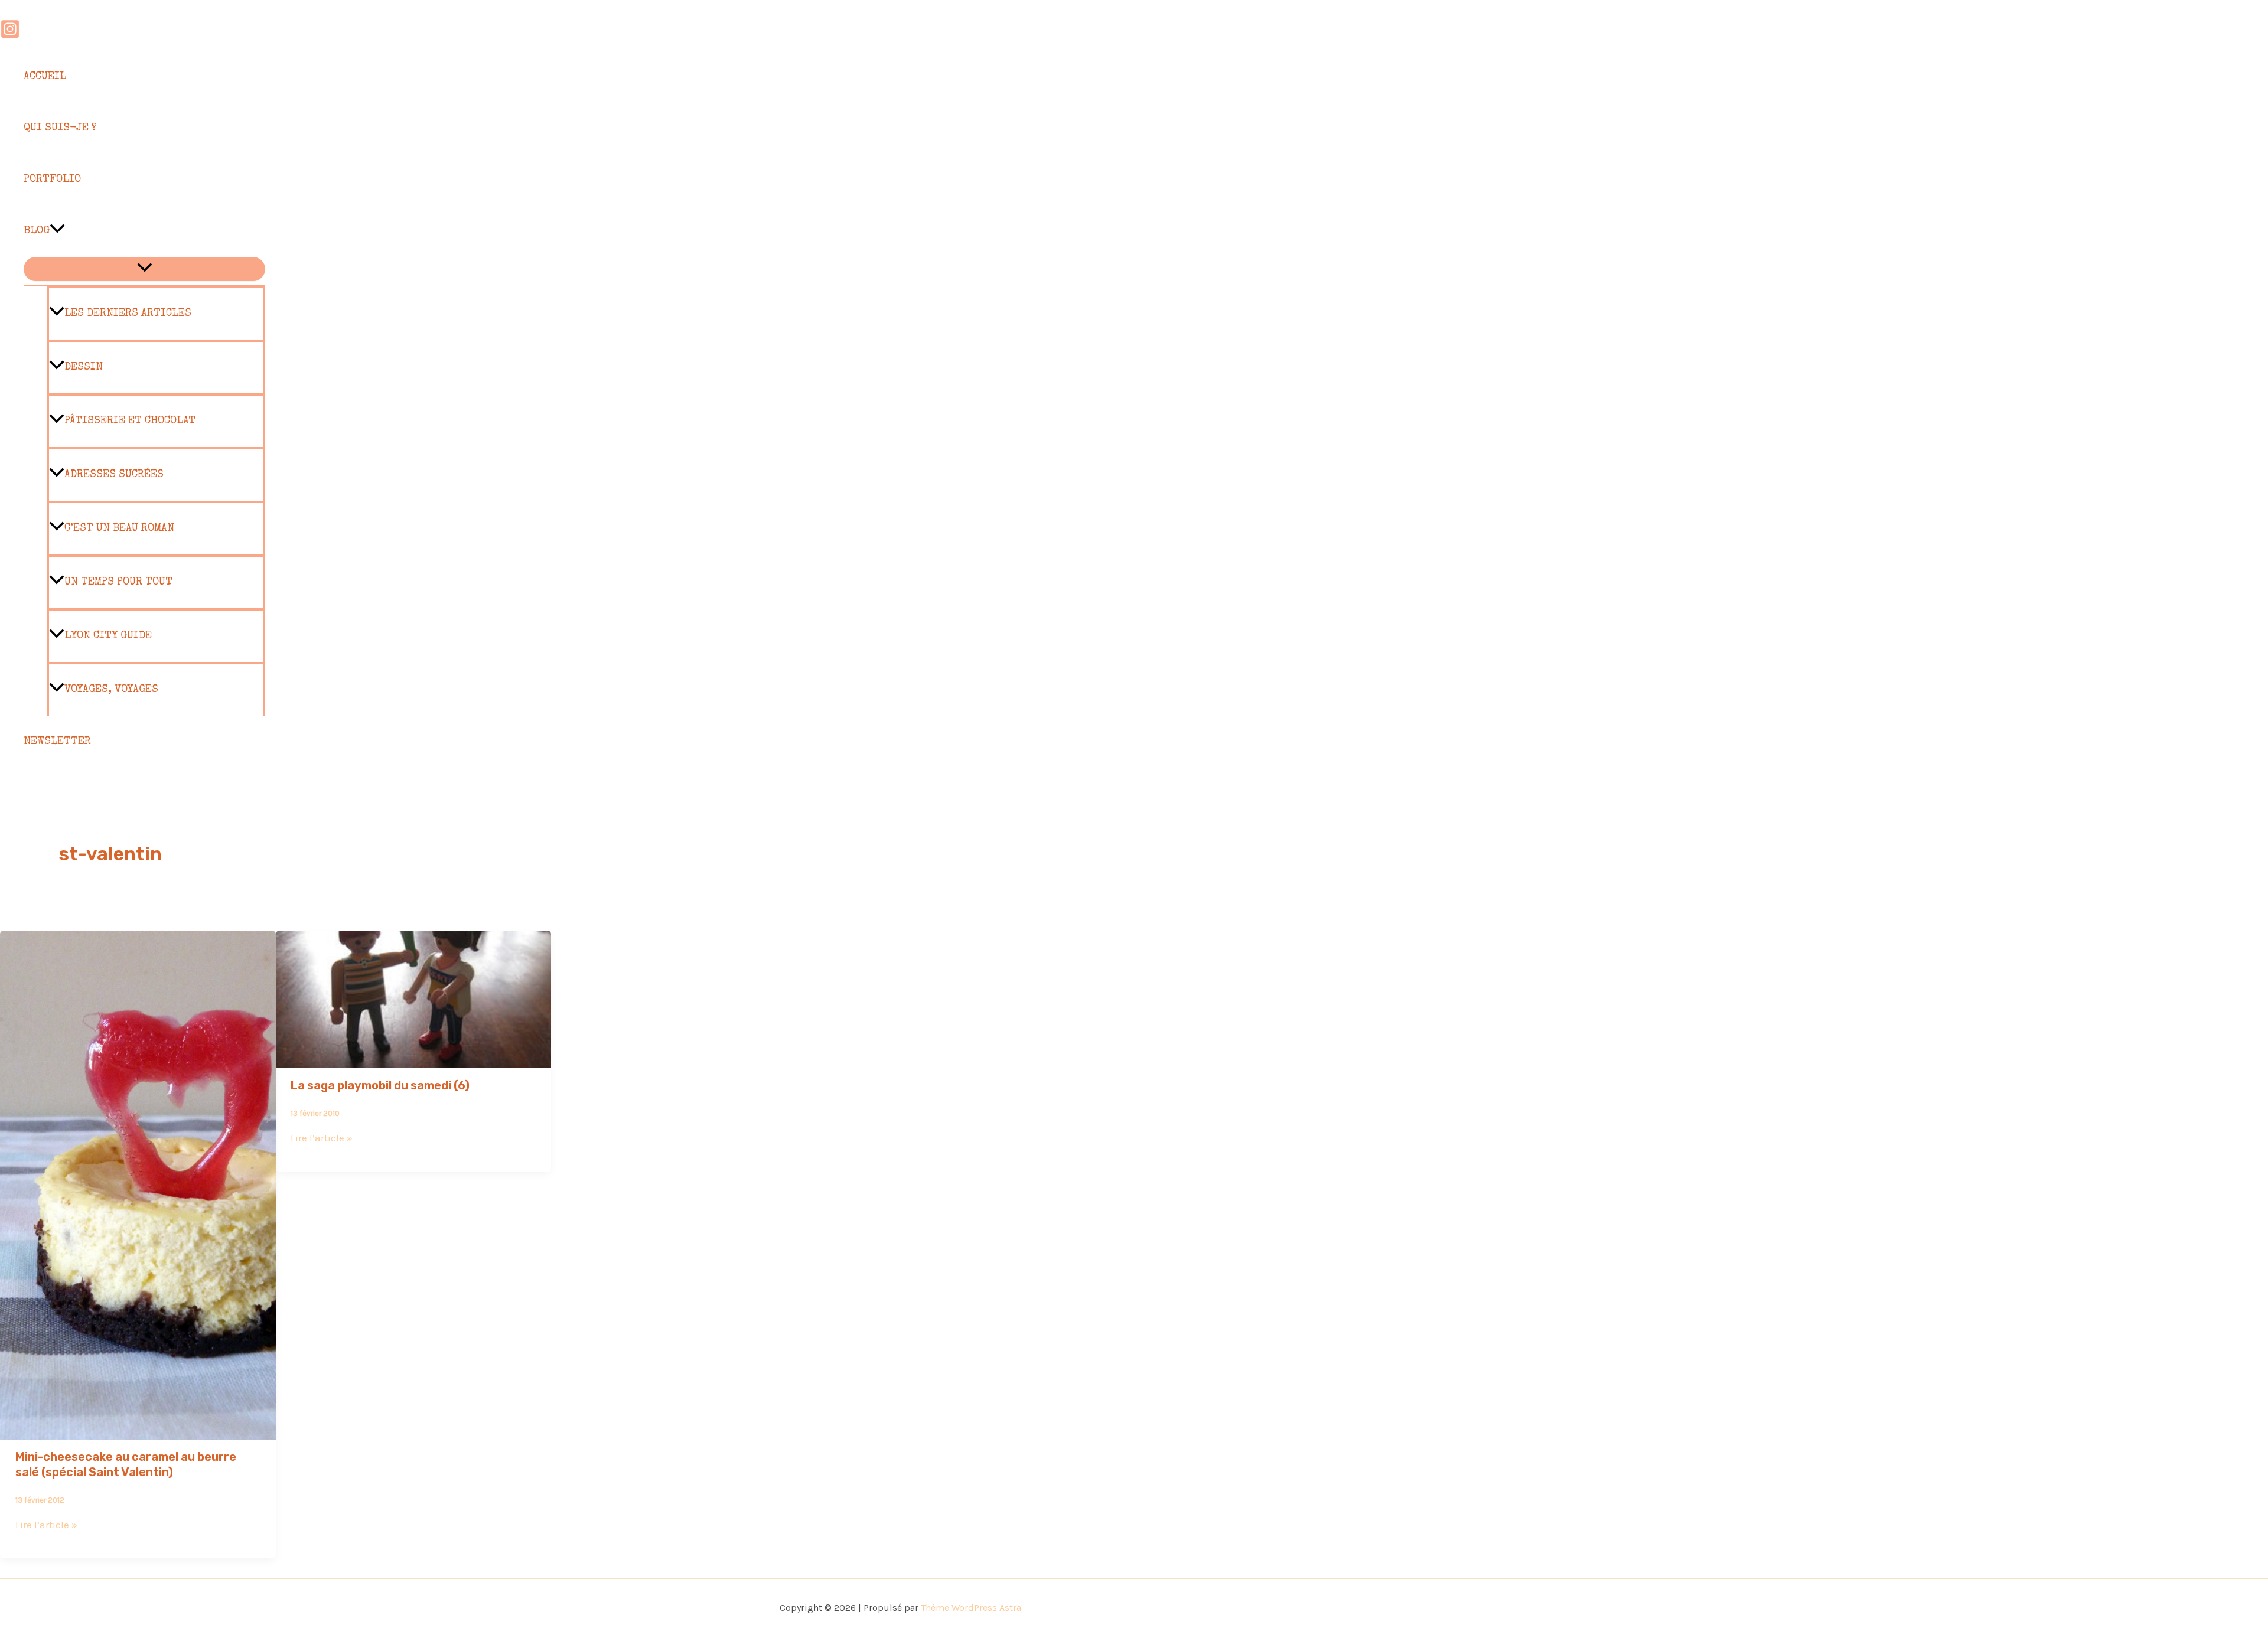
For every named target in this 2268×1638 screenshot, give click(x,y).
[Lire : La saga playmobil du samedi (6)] (414, 1060)
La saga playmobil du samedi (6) (380, 1085)
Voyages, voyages (111, 690)
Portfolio (52, 180)
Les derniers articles (128, 314)
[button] (57, 231)
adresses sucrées (114, 475)
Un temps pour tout (118, 582)
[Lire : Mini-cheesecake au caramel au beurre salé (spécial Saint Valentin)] (138, 1431)
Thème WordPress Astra (971, 1608)
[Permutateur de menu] (144, 269)
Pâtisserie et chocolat (130, 421)
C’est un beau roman (119, 528)
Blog (37, 231)
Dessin (84, 367)
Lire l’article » (46, 1525)
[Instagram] (10, 35)
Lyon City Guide (108, 636)
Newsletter (57, 742)
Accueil (45, 77)
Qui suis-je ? (60, 128)
